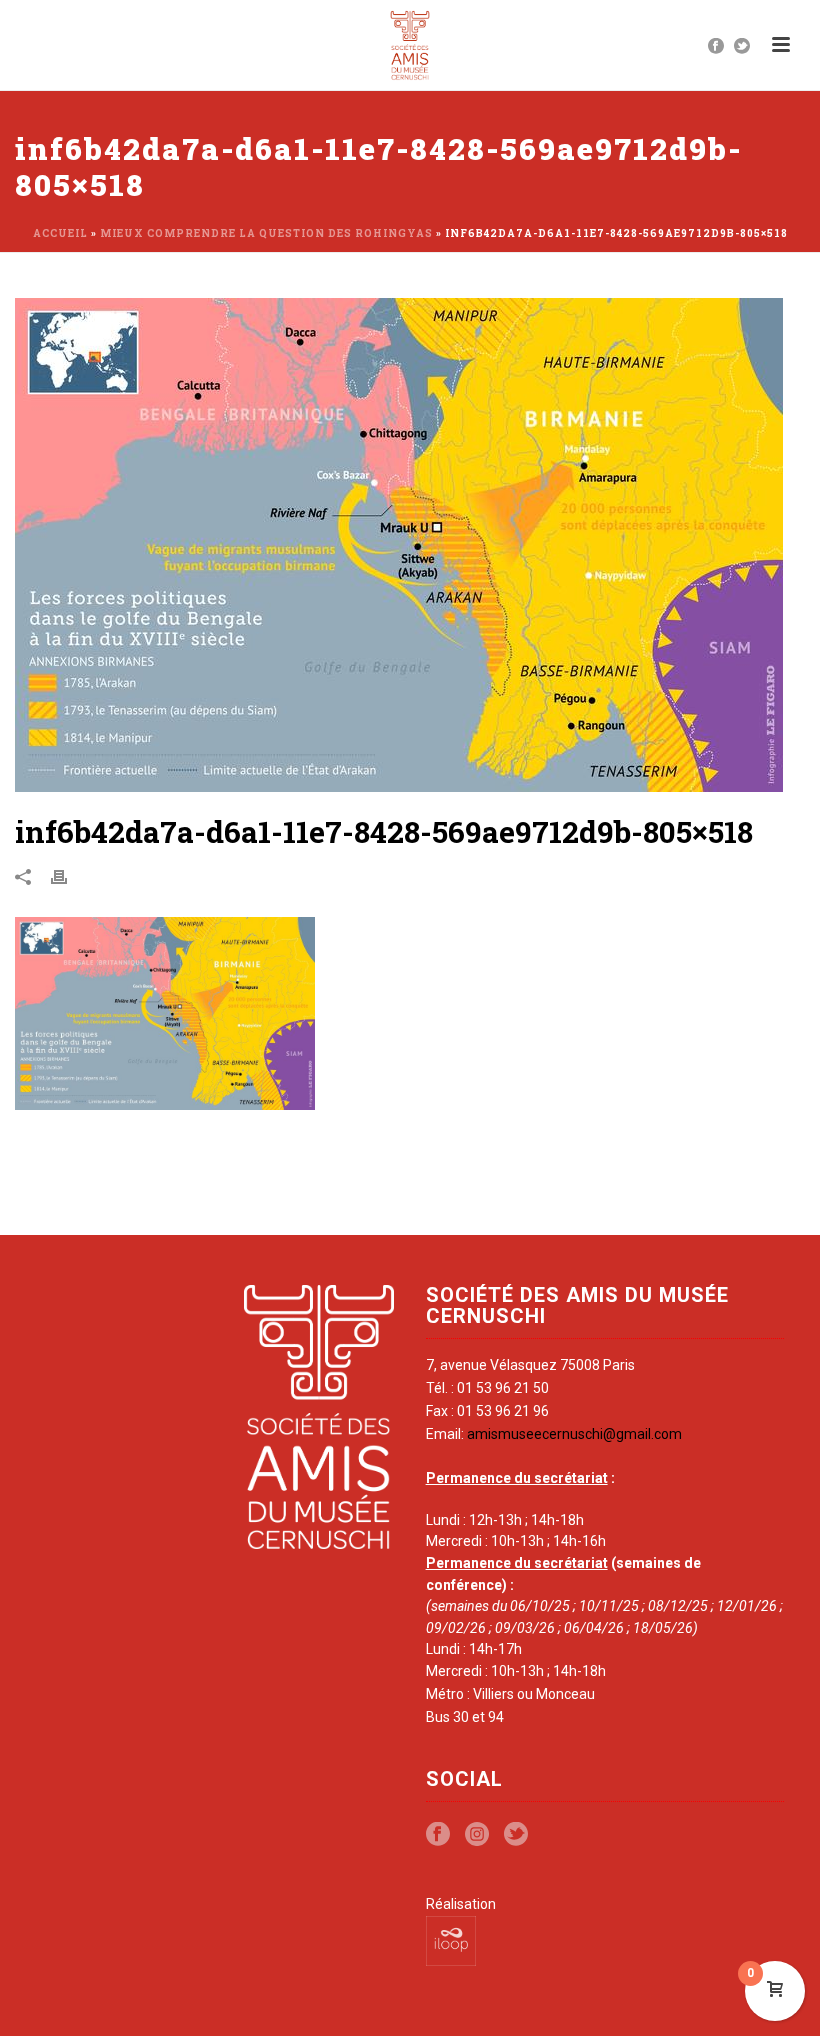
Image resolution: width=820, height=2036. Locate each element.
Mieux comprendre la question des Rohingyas (266, 233)
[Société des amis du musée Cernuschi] (410, 45)
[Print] (69, 876)
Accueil (60, 233)
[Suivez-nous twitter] (516, 1835)
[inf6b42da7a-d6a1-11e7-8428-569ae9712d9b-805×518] (410, 545)
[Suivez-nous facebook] (438, 1835)
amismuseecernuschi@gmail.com (574, 1434)
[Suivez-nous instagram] (477, 1835)
